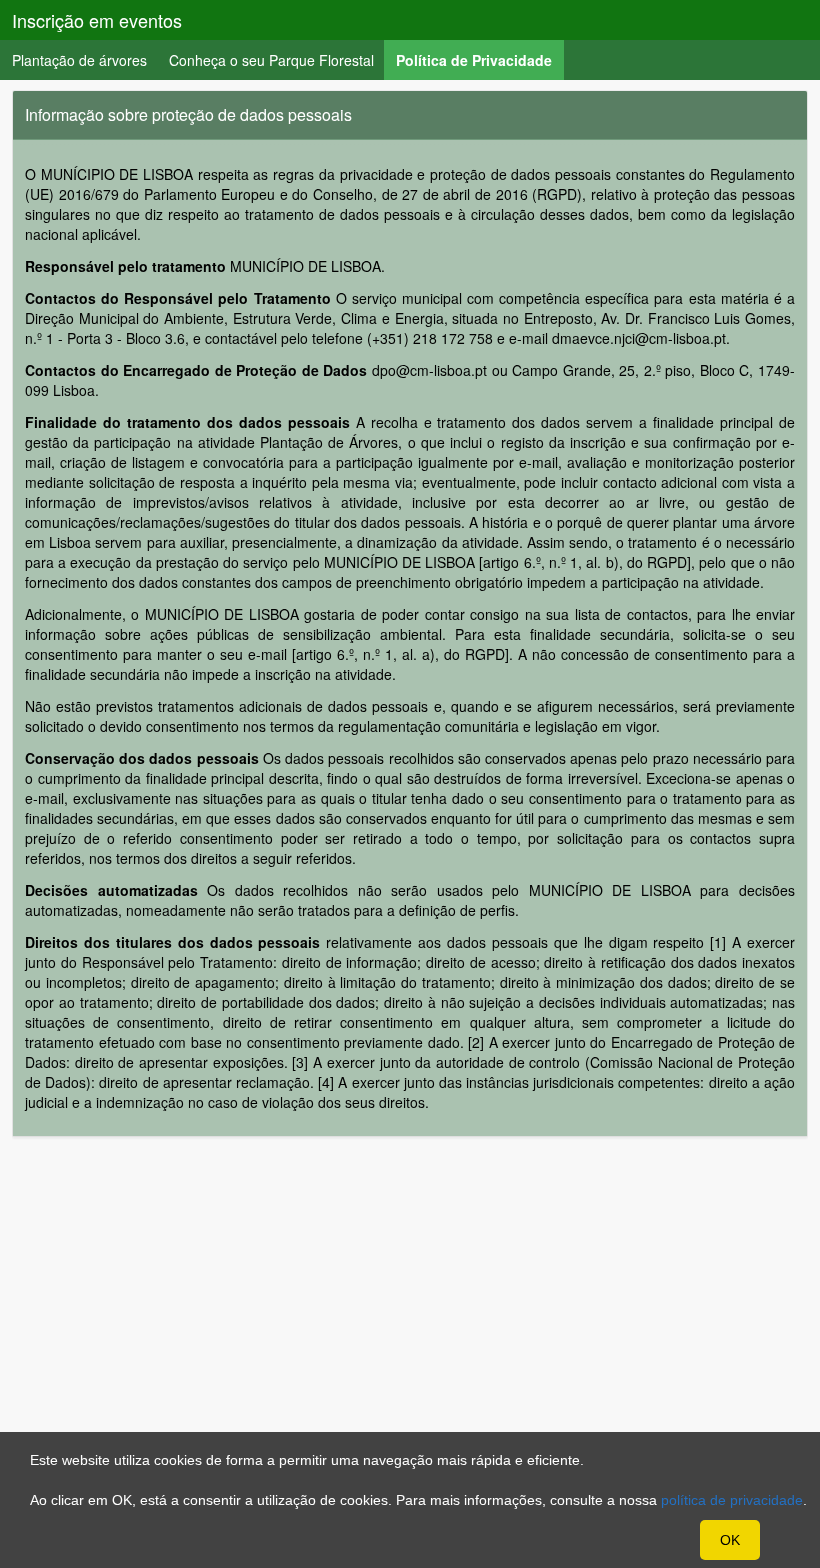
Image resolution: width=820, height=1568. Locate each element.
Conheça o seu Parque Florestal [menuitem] (271, 60)
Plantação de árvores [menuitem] (79, 60)
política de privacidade (732, 1500)
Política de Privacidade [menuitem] (480, 59)
